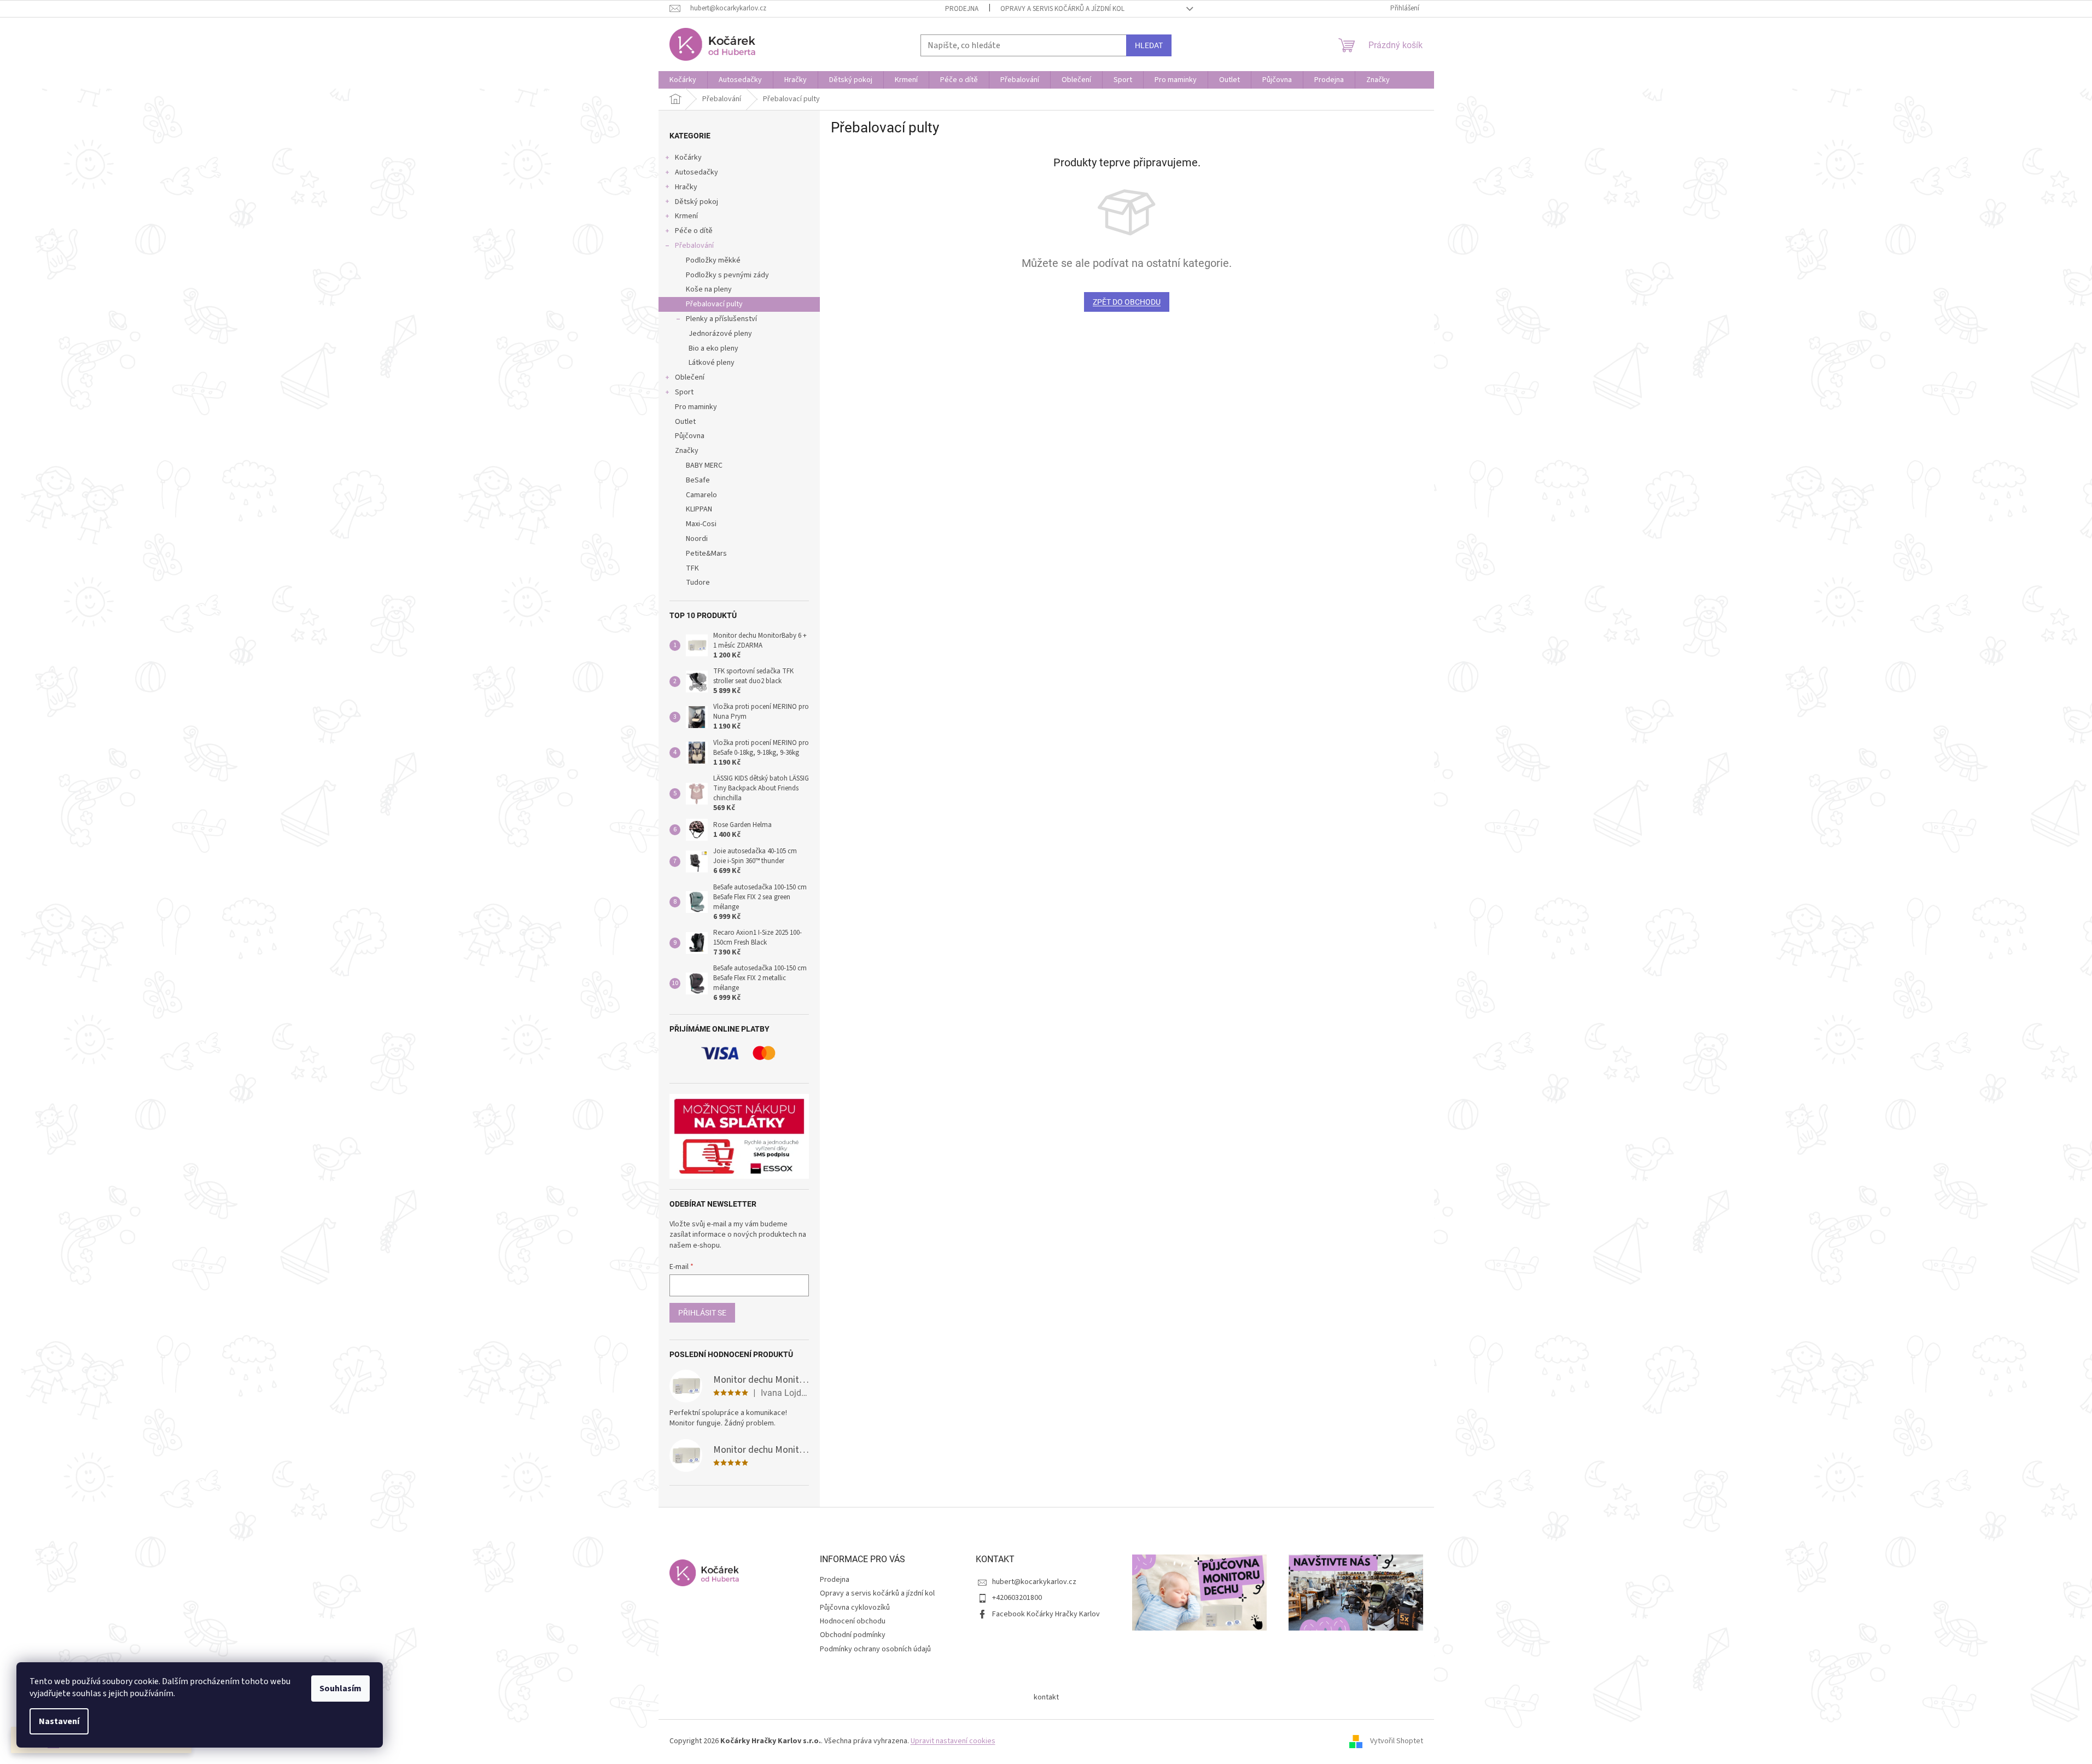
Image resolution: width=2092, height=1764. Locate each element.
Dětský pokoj (697, 202)
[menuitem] (683, 80)
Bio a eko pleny (713, 348)
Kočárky (688, 158)
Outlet (685, 422)
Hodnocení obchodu (853, 1621)
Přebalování (694, 246)
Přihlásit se (702, 1313)
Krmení (686, 216)
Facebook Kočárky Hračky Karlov (1046, 1614)
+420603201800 (1017, 1598)
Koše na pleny (709, 289)
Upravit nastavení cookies (953, 1741)
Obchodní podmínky (853, 1635)
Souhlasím (340, 1689)
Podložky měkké (713, 260)
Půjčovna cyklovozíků (855, 1608)
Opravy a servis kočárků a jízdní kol (1062, 9)
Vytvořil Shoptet (1397, 1742)
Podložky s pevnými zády (727, 275)
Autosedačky (697, 172)
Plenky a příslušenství (721, 319)
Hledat (1149, 45)
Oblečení (690, 377)
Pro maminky (696, 407)
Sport (684, 392)
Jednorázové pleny (720, 334)
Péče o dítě (694, 231)
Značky (687, 451)
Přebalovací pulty (714, 304)
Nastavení (59, 1721)
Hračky (686, 187)
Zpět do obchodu (1127, 302)
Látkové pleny (712, 363)
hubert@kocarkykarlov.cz (1034, 1582)
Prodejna (962, 9)
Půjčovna (690, 436)
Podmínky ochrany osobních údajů (875, 1649)
